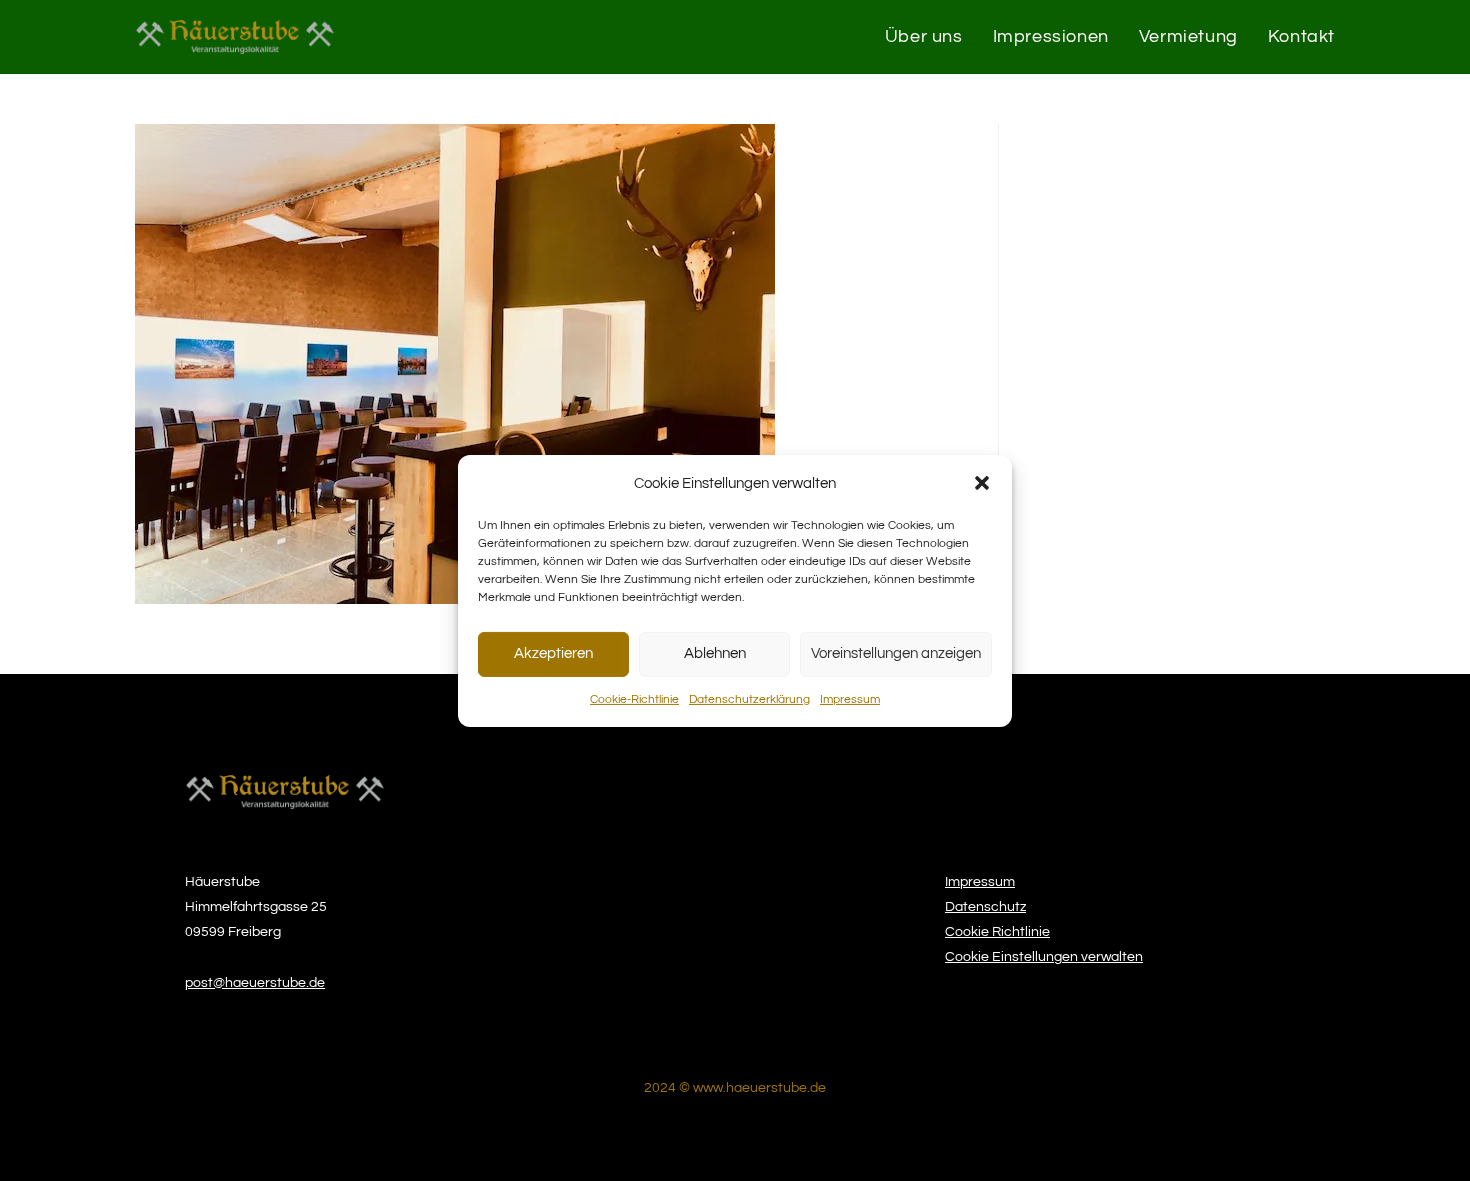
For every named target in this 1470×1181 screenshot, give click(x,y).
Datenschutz (985, 907)
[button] (982, 483)
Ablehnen (715, 653)
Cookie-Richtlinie (634, 698)
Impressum (850, 698)
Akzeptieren (553, 653)
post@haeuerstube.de (255, 983)
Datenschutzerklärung (749, 698)
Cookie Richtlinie (997, 932)
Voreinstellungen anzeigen (896, 653)
